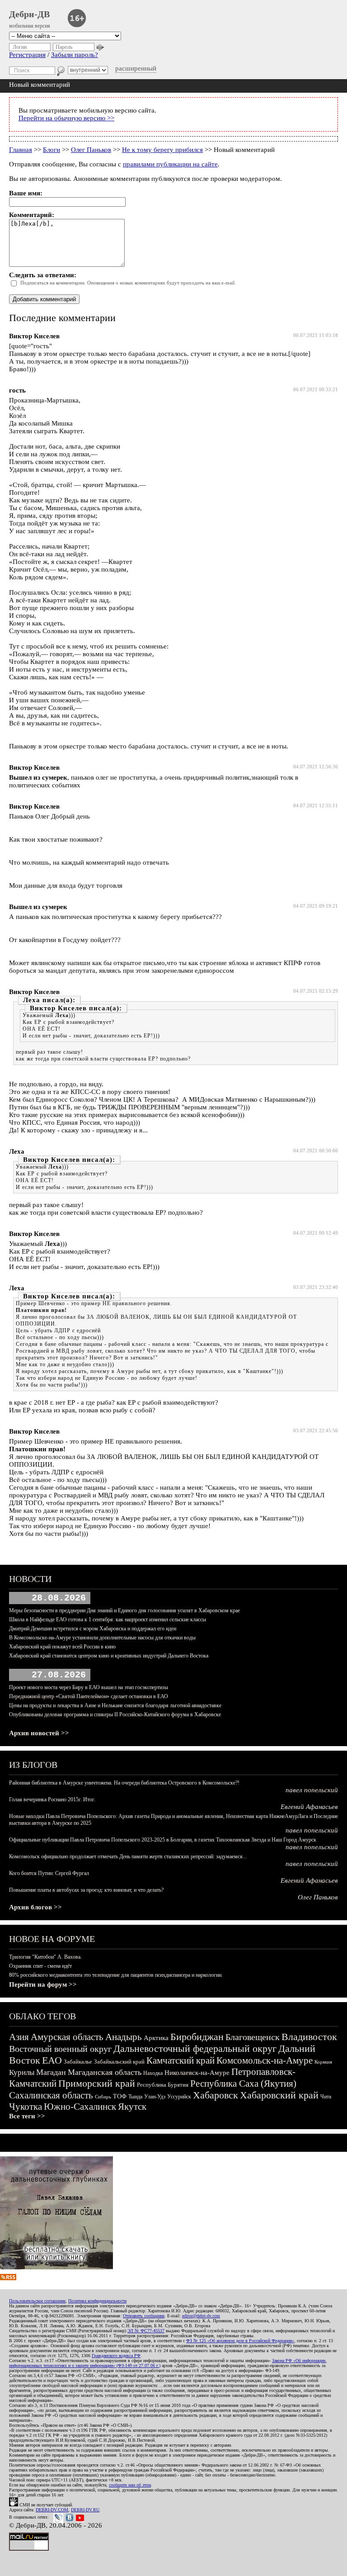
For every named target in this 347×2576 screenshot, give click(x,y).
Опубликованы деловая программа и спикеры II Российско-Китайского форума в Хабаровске (115, 1714)
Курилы (22, 2072)
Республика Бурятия (163, 2085)
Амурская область (67, 2037)
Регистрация (27, 55)
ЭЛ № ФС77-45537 (146, 2331)
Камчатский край (181, 2060)
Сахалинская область (51, 2095)
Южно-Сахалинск (80, 2107)
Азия (19, 2037)
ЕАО (52, 2060)
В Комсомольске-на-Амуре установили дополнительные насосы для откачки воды (102, 1638)
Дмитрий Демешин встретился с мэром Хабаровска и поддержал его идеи (93, 1629)
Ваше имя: (26, 193)
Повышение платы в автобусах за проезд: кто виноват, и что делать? (86, 1890)
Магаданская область (105, 2072)
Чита (326, 2097)
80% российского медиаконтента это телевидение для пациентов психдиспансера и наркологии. (116, 1975)
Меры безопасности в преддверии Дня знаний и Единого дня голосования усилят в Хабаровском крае (124, 1610)
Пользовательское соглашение (37, 2301)
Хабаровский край (279, 2095)
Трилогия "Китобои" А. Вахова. (45, 1957)
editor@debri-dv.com (201, 2316)
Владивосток (309, 2037)
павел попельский (312, 1790)
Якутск (132, 2107)
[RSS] (8, 2278)
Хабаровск (216, 2095)
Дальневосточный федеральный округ (195, 2048)
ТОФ (120, 2096)
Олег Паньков (91, 150)
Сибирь (103, 2097)
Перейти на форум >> (43, 1984)
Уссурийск (179, 2097)
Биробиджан (197, 2037)
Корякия (323, 2062)
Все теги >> (27, 2116)
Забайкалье (78, 2062)
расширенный (136, 68)
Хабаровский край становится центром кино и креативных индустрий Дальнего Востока (109, 1656)
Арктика (156, 2038)
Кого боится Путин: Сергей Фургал (49, 1873)
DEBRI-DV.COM (52, 2510)
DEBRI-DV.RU (85, 2510)
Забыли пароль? (75, 55)
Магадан (51, 2072)
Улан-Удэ (155, 2097)
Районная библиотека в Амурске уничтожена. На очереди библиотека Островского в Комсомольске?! (124, 1783)
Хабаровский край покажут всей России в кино (62, 1647)
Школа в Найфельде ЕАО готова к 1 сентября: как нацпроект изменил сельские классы (108, 1619)
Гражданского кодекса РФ (116, 2356)
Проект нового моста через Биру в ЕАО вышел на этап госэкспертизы (89, 1687)
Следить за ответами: (43, 275)
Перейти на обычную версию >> (66, 118)
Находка (153, 2073)
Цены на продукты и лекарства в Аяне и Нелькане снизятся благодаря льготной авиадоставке (115, 1705)
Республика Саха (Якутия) (243, 2084)
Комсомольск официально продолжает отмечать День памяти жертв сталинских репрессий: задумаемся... (128, 1856)
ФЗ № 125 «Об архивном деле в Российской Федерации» (240, 2341)
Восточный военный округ (60, 2049)
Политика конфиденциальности (97, 2301)
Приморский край (97, 2083)
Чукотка (26, 2107)
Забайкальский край (119, 2062)
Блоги (52, 150)
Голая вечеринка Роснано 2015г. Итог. (52, 1799)
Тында (135, 2097)
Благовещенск (253, 2037)
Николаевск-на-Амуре (197, 2073)
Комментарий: (32, 215)
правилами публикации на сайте (170, 164)
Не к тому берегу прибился (162, 150)
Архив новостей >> (39, 1733)
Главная (21, 150)
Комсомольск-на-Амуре (265, 2060)
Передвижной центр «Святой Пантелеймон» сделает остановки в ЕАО (89, 1696)
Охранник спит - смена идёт (40, 1966)
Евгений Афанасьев (309, 1807)
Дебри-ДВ (29, 14)
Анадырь (124, 2037)
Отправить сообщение (144, 2316)
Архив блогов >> (35, 1907)
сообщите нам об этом (130, 2485)
